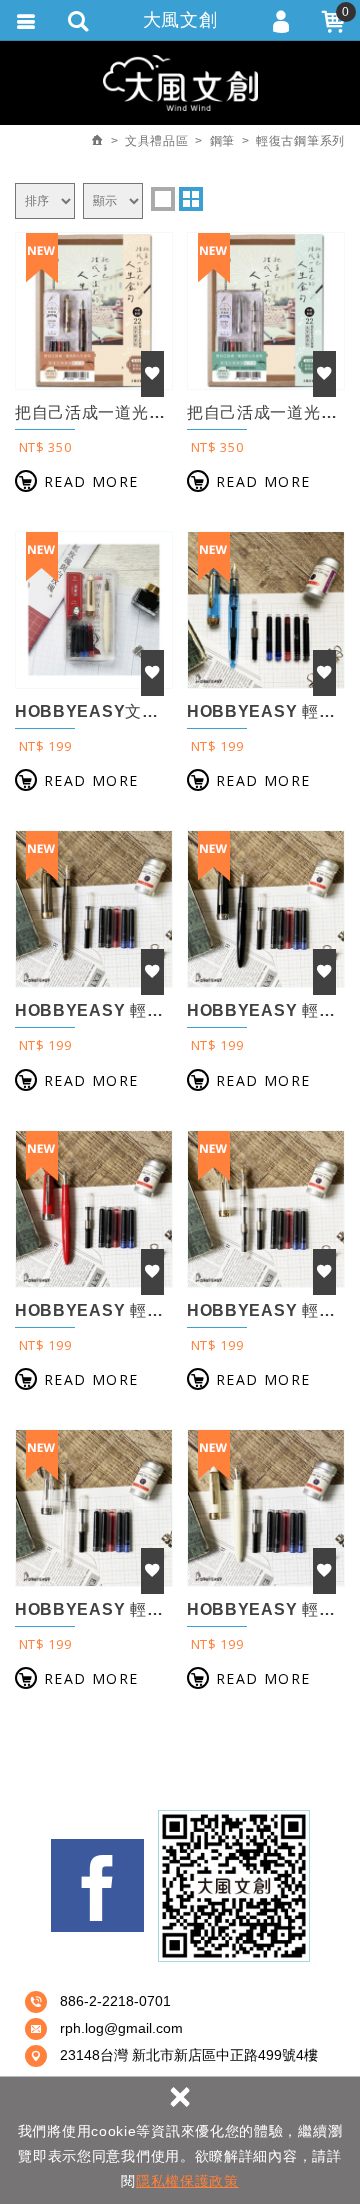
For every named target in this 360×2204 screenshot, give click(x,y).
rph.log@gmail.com (121, 2028)
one (163, 199)
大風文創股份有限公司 (180, 82)
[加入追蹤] (152, 374)
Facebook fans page (97, 1885)
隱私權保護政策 (187, 2181)
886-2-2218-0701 (115, 2001)
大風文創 (180, 20)
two (191, 199)
